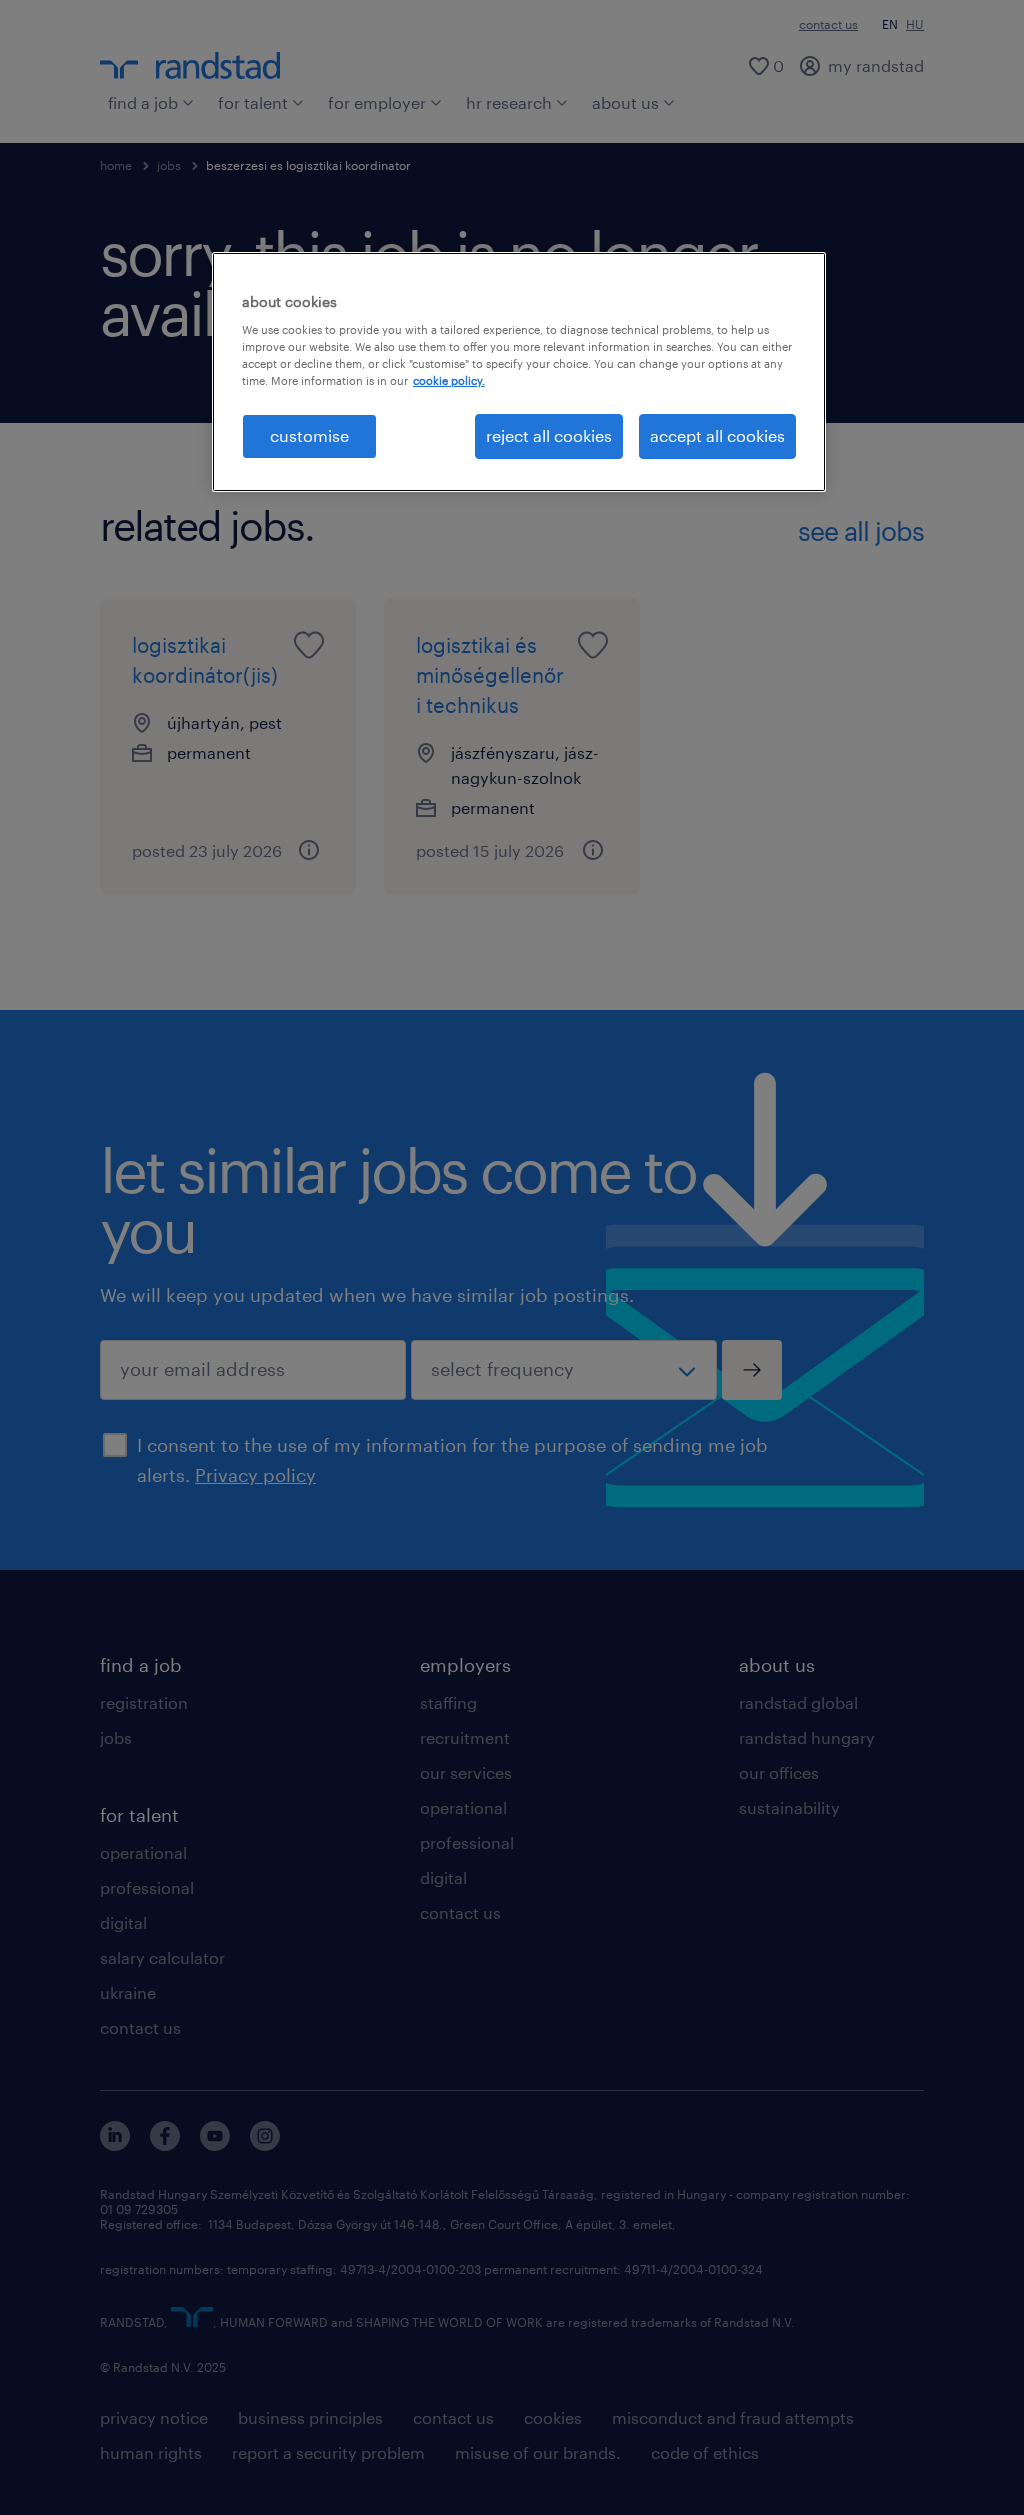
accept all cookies (717, 435)
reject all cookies (549, 435)
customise (309, 435)
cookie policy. (449, 380)
